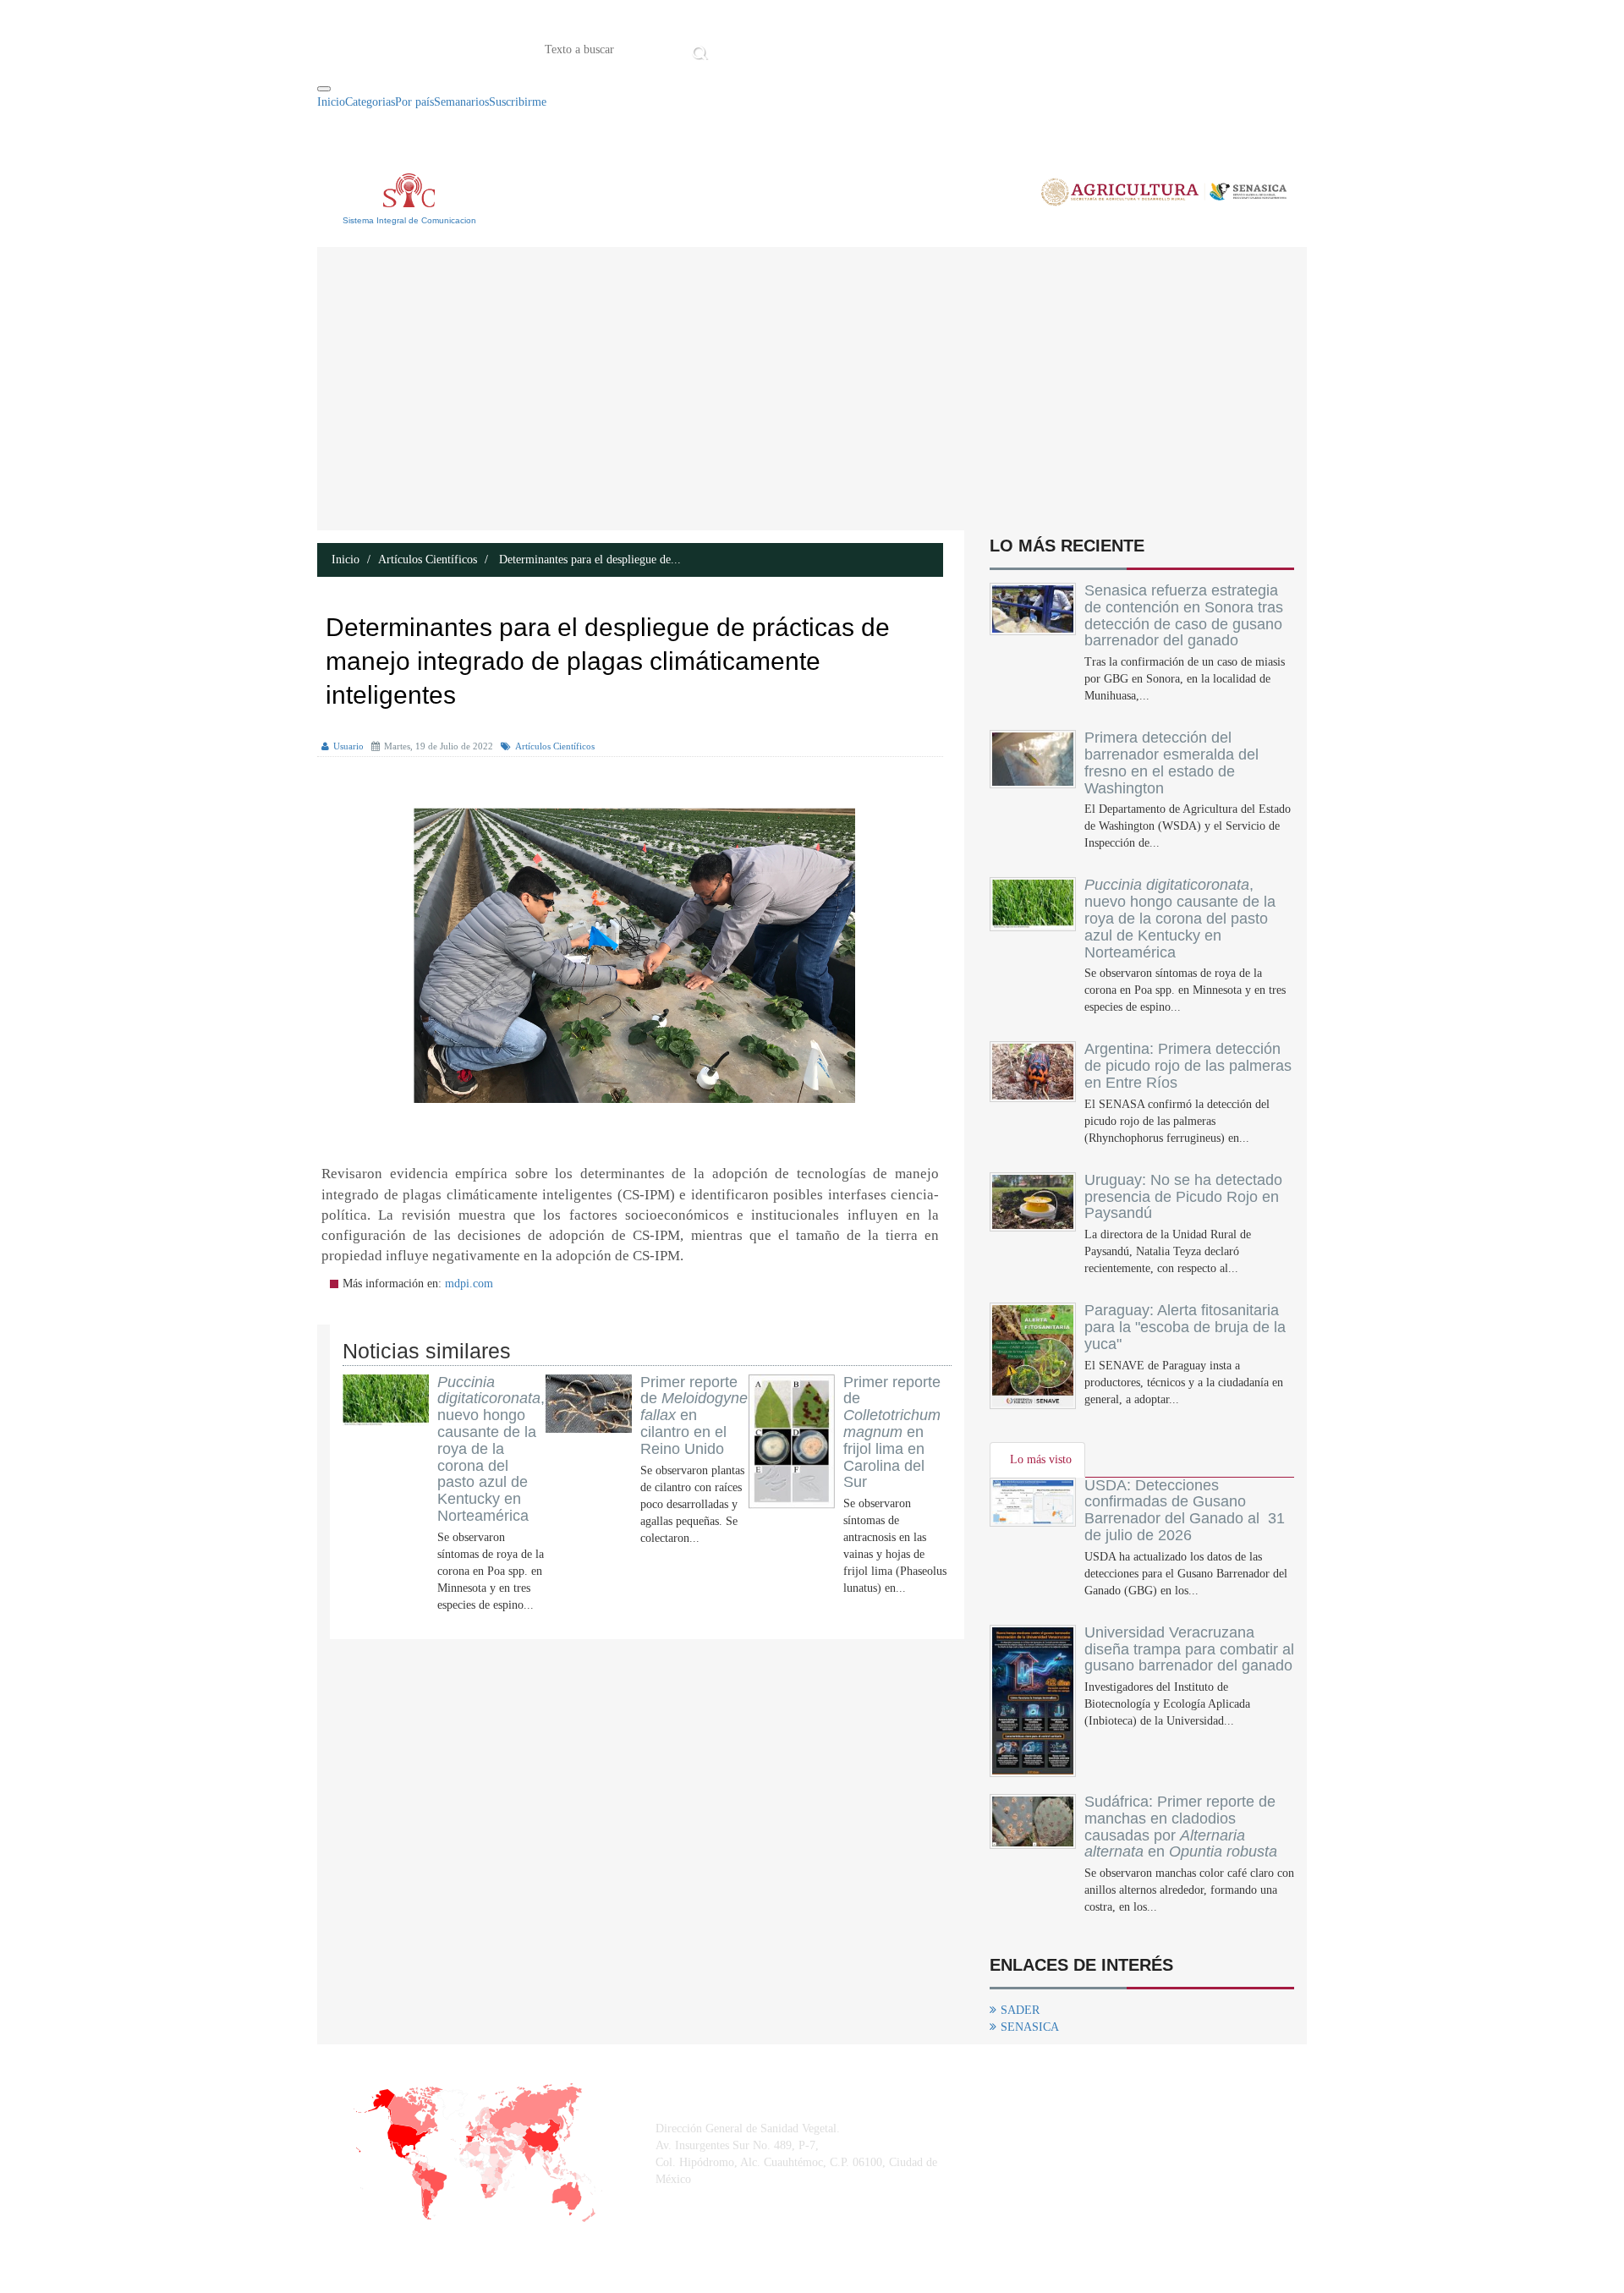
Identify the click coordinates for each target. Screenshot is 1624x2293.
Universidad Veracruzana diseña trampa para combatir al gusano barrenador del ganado (1189, 1649)
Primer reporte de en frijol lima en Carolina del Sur (892, 1432)
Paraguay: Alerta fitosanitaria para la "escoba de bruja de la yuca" (1185, 1327)
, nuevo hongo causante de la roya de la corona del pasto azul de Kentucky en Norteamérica (491, 1449)
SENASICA (1030, 2027)
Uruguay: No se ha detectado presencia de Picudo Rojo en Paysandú (1183, 1197)
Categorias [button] (370, 102)
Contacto (888, 48)
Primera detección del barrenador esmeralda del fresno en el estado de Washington (1171, 763)
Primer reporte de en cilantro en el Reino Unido (694, 1415)
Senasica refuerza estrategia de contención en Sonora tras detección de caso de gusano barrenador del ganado (1184, 615)
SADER (1020, 2010)
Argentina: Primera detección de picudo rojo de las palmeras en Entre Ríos (1188, 1066)
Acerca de (807, 48)
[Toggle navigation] (324, 89)
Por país (414, 102)
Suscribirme (518, 102)
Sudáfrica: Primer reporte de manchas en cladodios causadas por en (1181, 1827)
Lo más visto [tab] (1041, 1459)
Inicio (738, 48)
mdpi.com (469, 1284)
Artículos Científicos (428, 560)
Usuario (348, 746)
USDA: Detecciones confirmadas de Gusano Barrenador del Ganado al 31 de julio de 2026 (1185, 1510)
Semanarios (461, 102)
